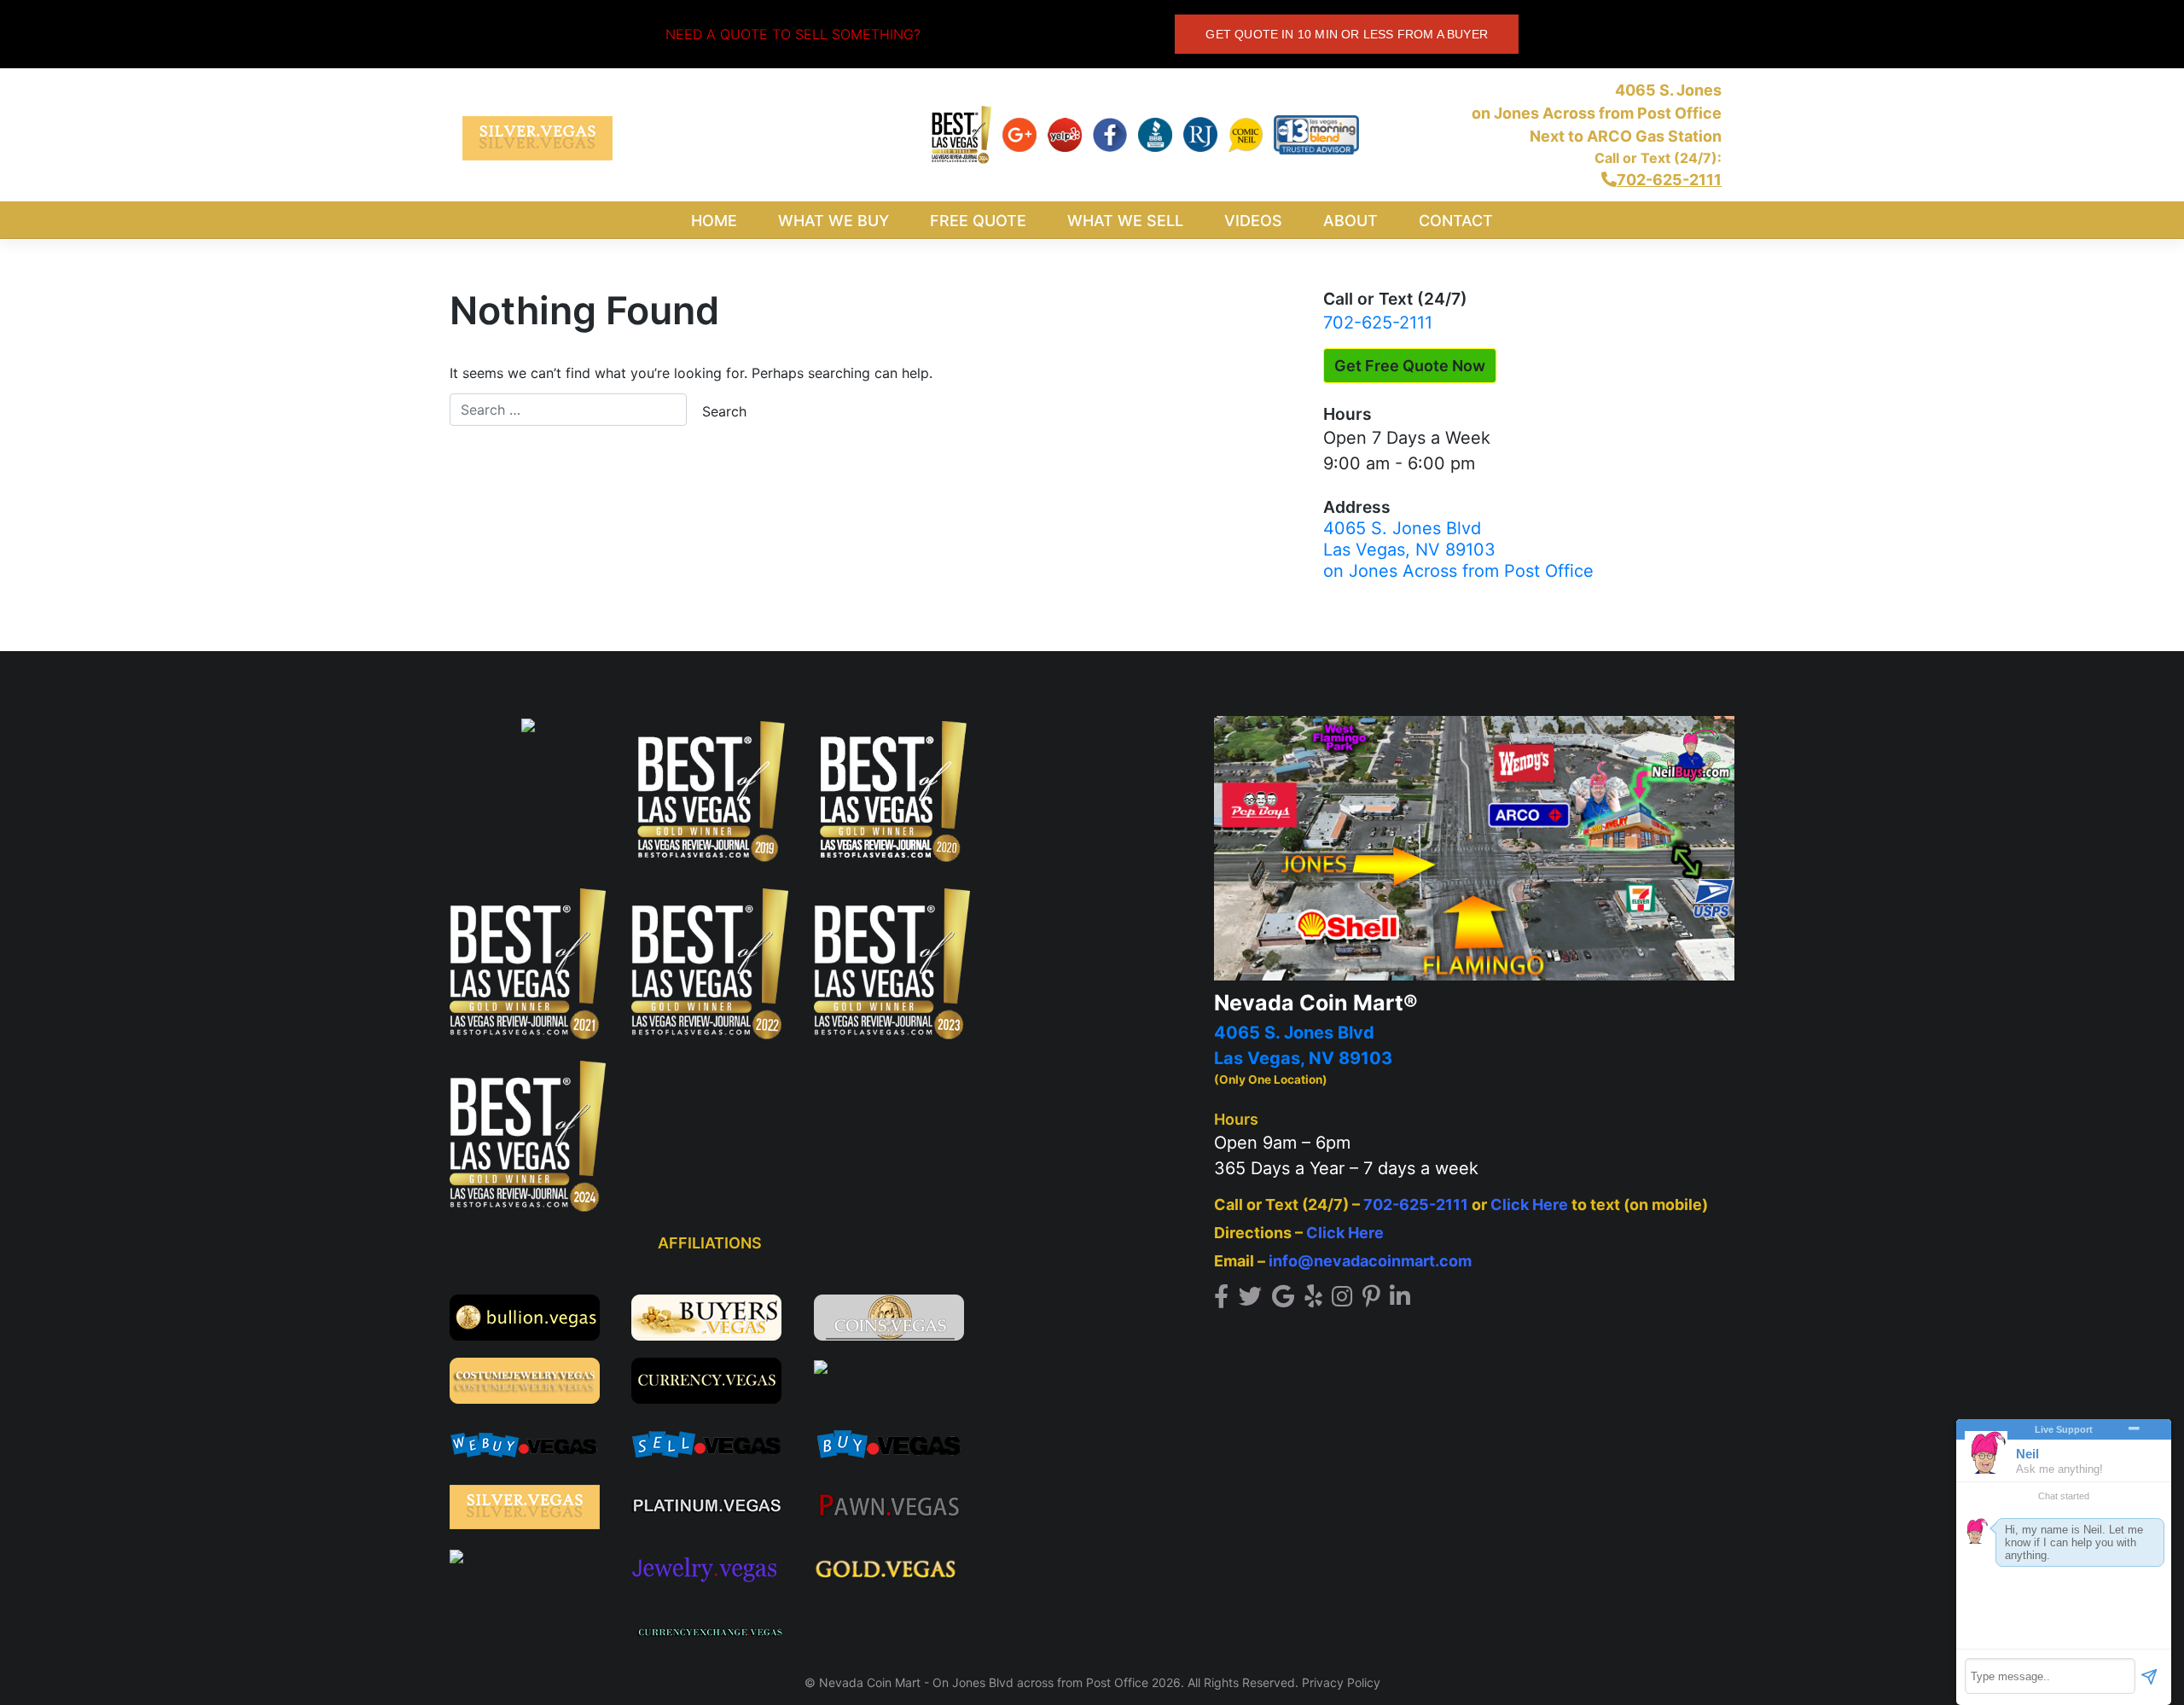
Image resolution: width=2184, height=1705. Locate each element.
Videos (1253, 221)
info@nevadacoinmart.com (1370, 1261)
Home (714, 221)
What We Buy (834, 221)
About (1350, 221)
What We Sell (1125, 221)
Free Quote (978, 221)
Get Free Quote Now (1410, 366)
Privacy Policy (1341, 1682)
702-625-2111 (1378, 323)
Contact (1456, 221)
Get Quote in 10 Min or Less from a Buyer (1347, 34)
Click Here (1529, 1205)
